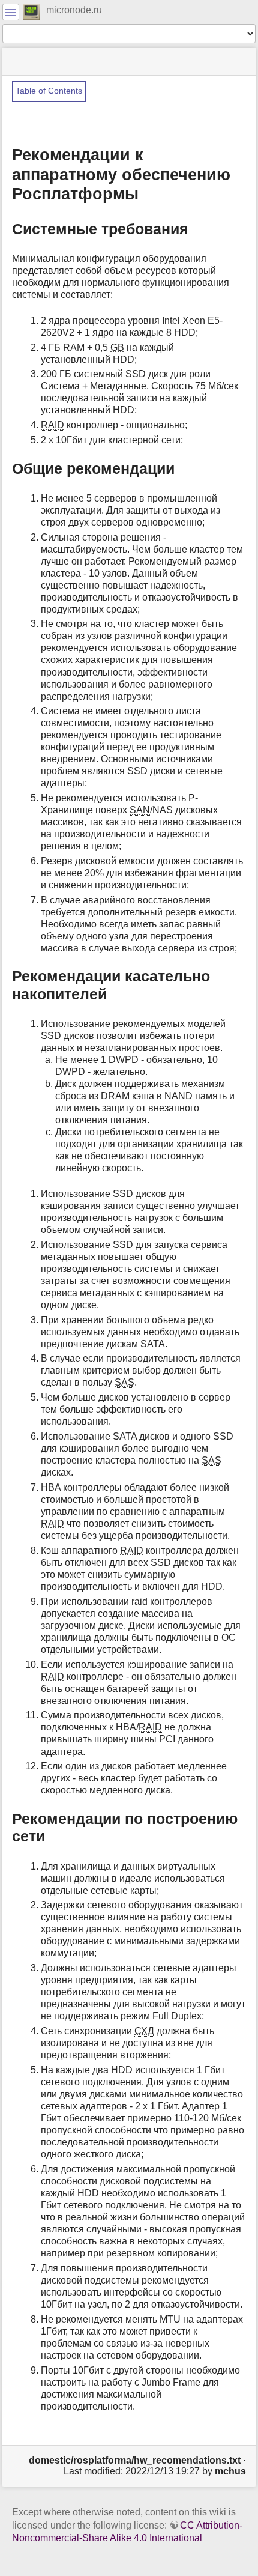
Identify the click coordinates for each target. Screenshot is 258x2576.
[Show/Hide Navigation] (11, 12)
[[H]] (31, 11)
